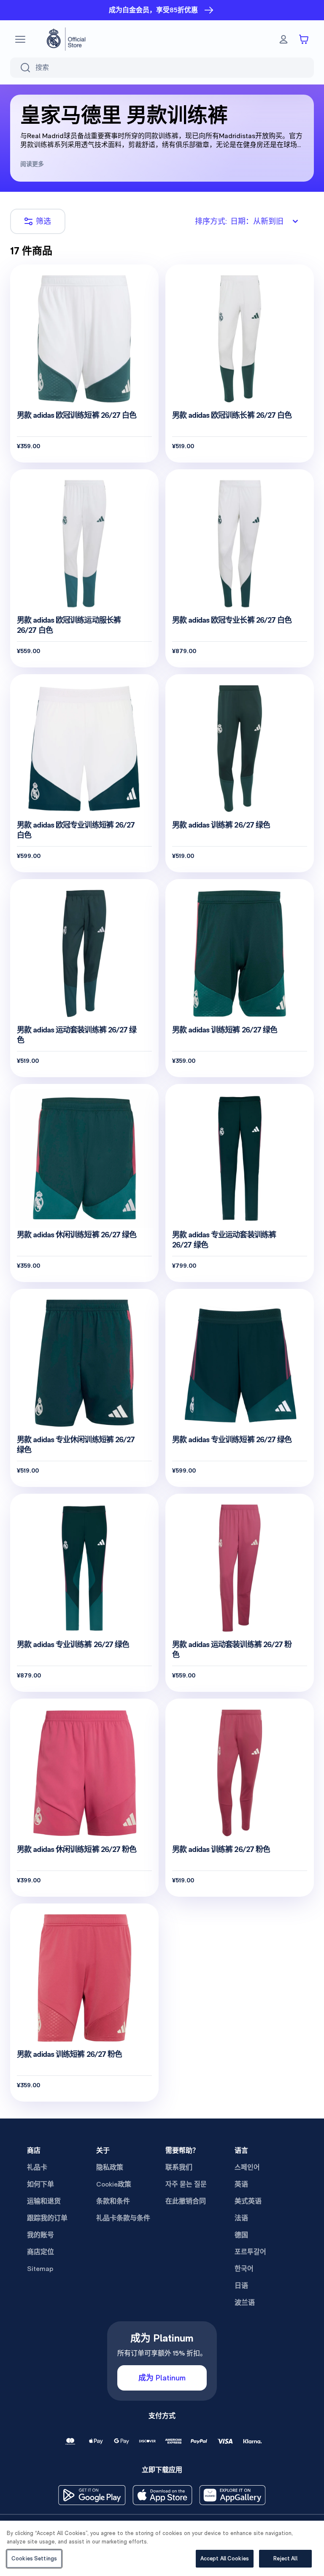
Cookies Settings (34, 2558)
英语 (241, 2184)
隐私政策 (110, 2167)
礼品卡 (37, 2167)
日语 (241, 2286)
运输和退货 (44, 2201)
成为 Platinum (162, 2378)
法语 (241, 2218)
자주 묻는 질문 (186, 2184)
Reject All (285, 2558)
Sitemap (40, 2269)
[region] (162, 2548)
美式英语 (248, 2201)
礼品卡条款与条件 (123, 2218)
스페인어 (247, 2167)
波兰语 (245, 2302)
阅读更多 (32, 164)
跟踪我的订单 (47, 2218)
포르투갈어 (250, 2252)
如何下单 (40, 2184)
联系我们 (179, 2167)
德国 (241, 2235)
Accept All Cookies (225, 2558)
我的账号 (40, 2235)
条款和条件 (113, 2201)
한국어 (244, 2269)
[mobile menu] (20, 39)
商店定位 (40, 2252)
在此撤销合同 (186, 2201)
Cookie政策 (114, 2184)
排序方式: (239, 221)
